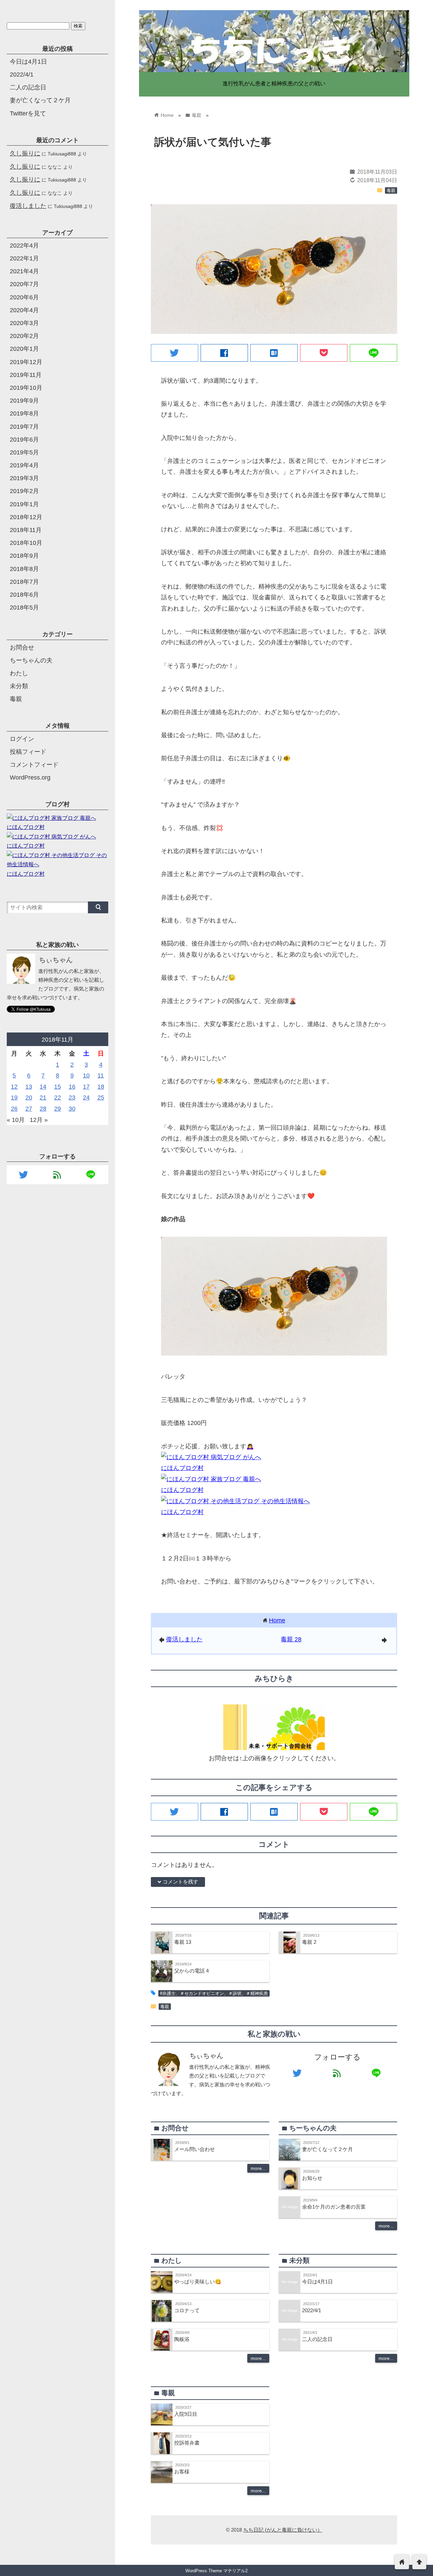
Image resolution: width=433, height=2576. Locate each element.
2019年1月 (24, 504)
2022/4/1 (312, 2310)
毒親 (391, 191)
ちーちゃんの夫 (31, 660)
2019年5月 (24, 452)
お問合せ (22, 647)
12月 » (39, 1120)
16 (72, 1087)
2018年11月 (26, 530)
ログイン (22, 739)
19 (14, 1098)
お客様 (182, 2472)
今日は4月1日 (317, 2282)
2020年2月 (24, 336)
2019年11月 (26, 375)
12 (14, 1087)
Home (277, 1620)
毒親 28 (291, 1639)
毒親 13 (183, 1942)
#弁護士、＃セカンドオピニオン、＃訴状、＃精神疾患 (214, 1994)
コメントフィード (34, 765)
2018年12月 (26, 517)
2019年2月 (24, 491)
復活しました (184, 1639)
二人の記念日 (317, 2339)
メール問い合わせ (195, 2149)
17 (86, 1087)
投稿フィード (28, 752)
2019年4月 (24, 465)
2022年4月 (24, 246)
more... (258, 2168)
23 (72, 1098)
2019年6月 (24, 440)
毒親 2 (309, 1942)
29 (58, 1109)
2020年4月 (24, 310)
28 (43, 1109)
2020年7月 (24, 284)
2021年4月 (24, 271)
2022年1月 (24, 258)
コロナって (187, 2310)
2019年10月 (26, 388)
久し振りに (25, 153)
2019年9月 (24, 401)
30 (72, 1109)
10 (86, 1076)
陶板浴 (182, 2339)
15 (58, 1087)
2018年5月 (24, 608)
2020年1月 (24, 349)
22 (58, 1098)
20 (29, 1098)
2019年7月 (24, 427)
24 (86, 1098)
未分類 (19, 686)
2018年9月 (24, 556)
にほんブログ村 (182, 1468)
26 (14, 1109)
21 (43, 1098)
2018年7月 (24, 582)
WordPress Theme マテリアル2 (216, 2571)
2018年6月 (24, 595)
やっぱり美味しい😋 (198, 2282)
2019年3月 (24, 478)
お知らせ (312, 2178)
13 (29, 1087)
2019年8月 (24, 413)
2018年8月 (24, 569)
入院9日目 (186, 2414)
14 (43, 1087)
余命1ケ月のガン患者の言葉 (334, 2207)
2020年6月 (24, 297)
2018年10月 (26, 543)
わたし (19, 673)
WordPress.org (30, 778)
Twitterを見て (28, 113)
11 (101, 1076)
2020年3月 (24, 323)
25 (101, 1098)
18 (101, 1087)
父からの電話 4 (191, 1971)
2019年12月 (26, 362)
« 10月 (16, 1120)
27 (29, 1109)
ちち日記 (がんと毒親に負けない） (283, 2530)
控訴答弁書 (187, 2443)
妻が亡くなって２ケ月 (327, 2149)
